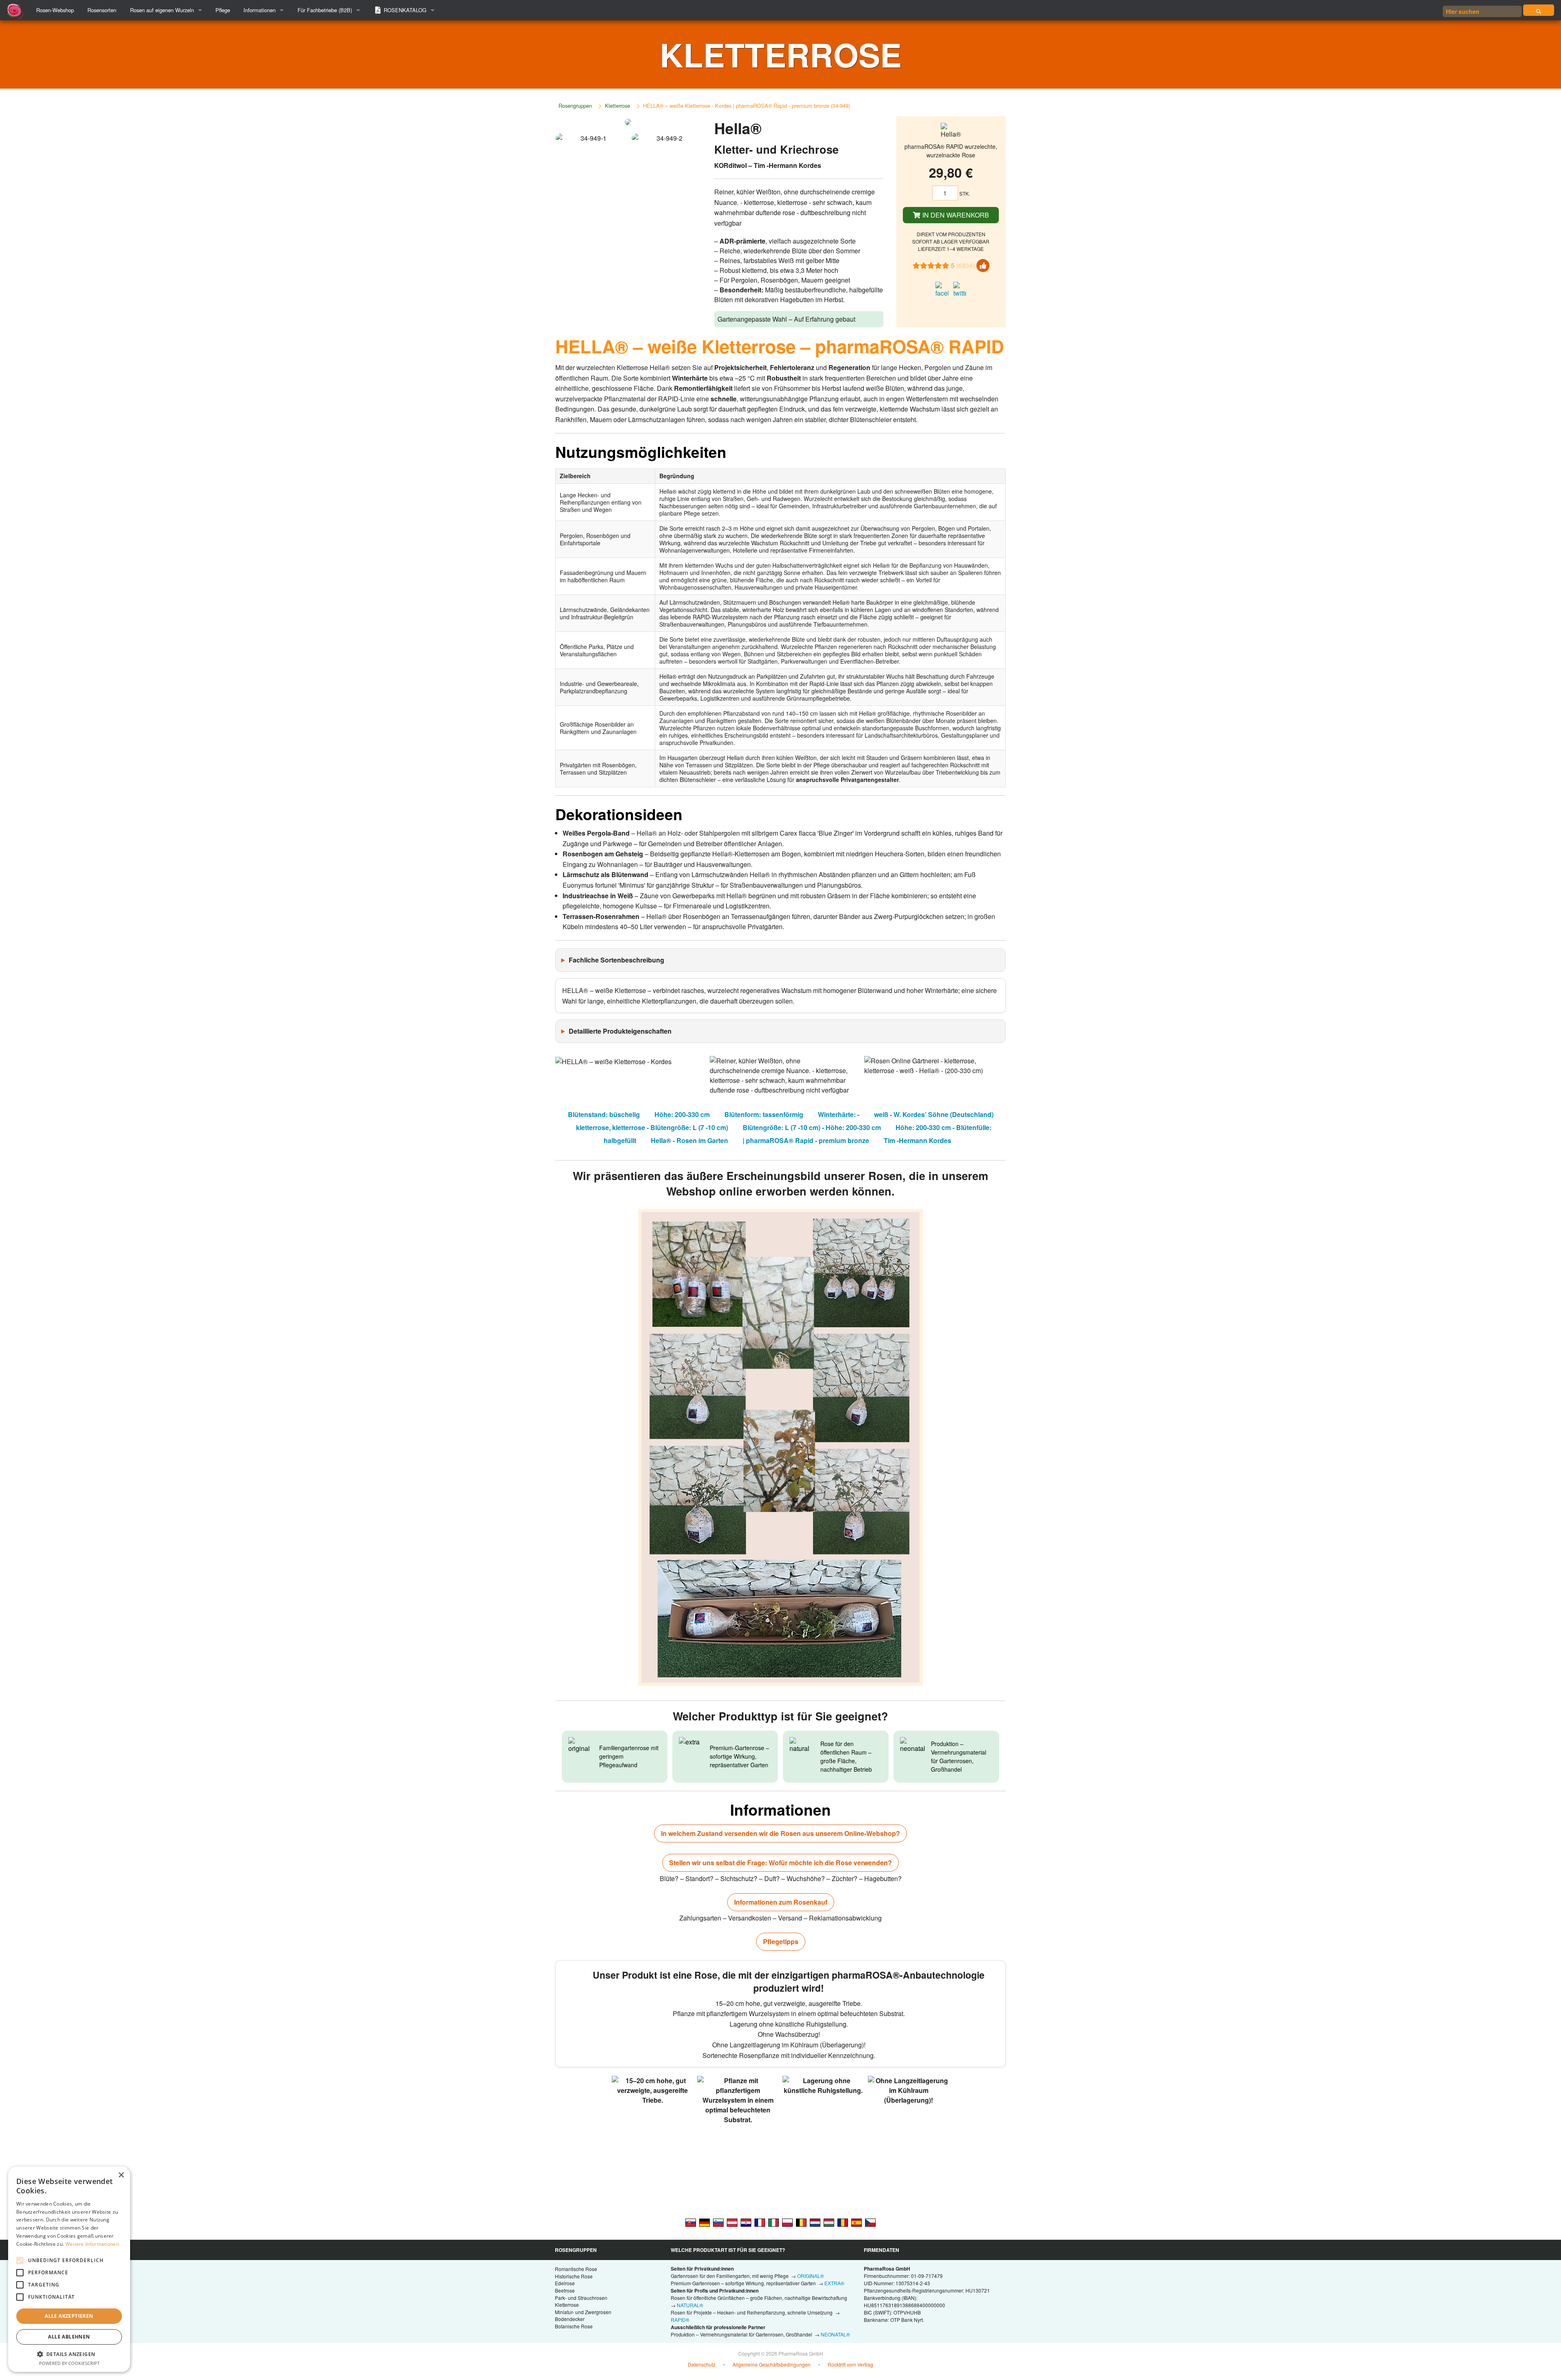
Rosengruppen (575, 106)
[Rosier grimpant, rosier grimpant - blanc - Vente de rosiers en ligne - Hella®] (760, 2222)
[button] (69, 2354)
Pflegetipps (781, 1941)
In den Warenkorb (955, 215)
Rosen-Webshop (55, 10)
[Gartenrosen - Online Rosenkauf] (1539, 10)
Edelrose (565, 2283)
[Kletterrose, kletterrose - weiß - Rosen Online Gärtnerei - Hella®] (732, 2222)
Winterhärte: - (839, 1114)
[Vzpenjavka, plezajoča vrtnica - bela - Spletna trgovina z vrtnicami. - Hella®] (718, 2222)
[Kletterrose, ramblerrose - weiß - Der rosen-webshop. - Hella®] (704, 2222)
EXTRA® (834, 2283)
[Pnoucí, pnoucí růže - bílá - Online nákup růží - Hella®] (870, 2222)
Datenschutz (702, 2364)
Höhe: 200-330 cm (682, 1114)
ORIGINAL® (811, 2276)
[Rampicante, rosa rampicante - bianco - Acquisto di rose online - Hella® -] (774, 2222)
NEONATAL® (835, 2334)
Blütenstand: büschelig (604, 1114)
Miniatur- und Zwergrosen (583, 2312)
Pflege (223, 10)
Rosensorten (102, 10)
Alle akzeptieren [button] (69, 2316)
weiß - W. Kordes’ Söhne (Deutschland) (934, 1114)
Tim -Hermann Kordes (917, 1140)
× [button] (121, 2175)
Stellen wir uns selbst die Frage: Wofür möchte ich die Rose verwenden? (780, 1863)
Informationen (260, 10)
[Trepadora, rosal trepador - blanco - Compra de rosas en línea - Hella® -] (857, 2222)
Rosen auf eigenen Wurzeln (162, 10)
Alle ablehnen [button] (69, 2337)
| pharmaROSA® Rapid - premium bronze (806, 1140)
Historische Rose (574, 2276)
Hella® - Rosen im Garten (689, 1140)
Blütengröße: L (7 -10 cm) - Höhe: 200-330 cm (812, 1127)
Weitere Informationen (92, 2244)
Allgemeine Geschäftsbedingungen (772, 2364)
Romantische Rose (576, 2269)
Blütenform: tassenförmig (764, 1114)
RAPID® (680, 2320)
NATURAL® (690, 2305)
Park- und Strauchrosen (581, 2298)
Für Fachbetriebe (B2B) (325, 10)
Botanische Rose (574, 2326)
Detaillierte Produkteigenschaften (620, 1031)
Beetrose (565, 2290)
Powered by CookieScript (69, 2363)
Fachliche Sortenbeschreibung (616, 960)
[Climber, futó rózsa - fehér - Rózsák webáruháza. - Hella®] (829, 2222)
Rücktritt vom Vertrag (850, 2364)
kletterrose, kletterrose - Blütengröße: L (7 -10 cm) (652, 1127)
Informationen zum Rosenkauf (781, 1902)
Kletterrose (617, 106)
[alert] (69, 2269)
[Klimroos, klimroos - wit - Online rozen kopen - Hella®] (815, 2222)
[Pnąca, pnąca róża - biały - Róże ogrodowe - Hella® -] (787, 2222)
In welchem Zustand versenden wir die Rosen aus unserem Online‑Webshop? (780, 1833)
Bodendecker (570, 2319)
